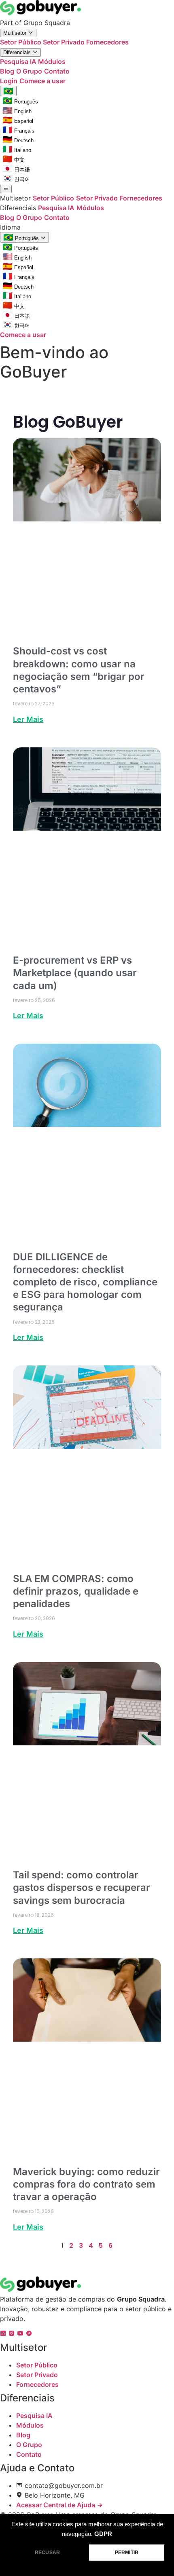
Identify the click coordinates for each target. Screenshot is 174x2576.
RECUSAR (47, 2553)
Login (9, 81)
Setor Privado (65, 42)
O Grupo (29, 71)
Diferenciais (18, 52)
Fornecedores (107, 42)
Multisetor (16, 33)
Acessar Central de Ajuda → (59, 2505)
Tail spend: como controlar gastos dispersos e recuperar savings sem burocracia (82, 1887)
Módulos (52, 61)
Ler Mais (28, 719)
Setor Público (21, 42)
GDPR (103, 2534)
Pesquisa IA (19, 61)
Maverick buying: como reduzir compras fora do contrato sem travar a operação (86, 2184)
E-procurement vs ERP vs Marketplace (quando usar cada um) (75, 973)
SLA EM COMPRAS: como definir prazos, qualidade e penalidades (76, 1591)
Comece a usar (42, 81)
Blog (7, 71)
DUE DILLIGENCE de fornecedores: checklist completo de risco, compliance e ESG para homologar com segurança (85, 1282)
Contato (57, 71)
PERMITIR (127, 2553)
